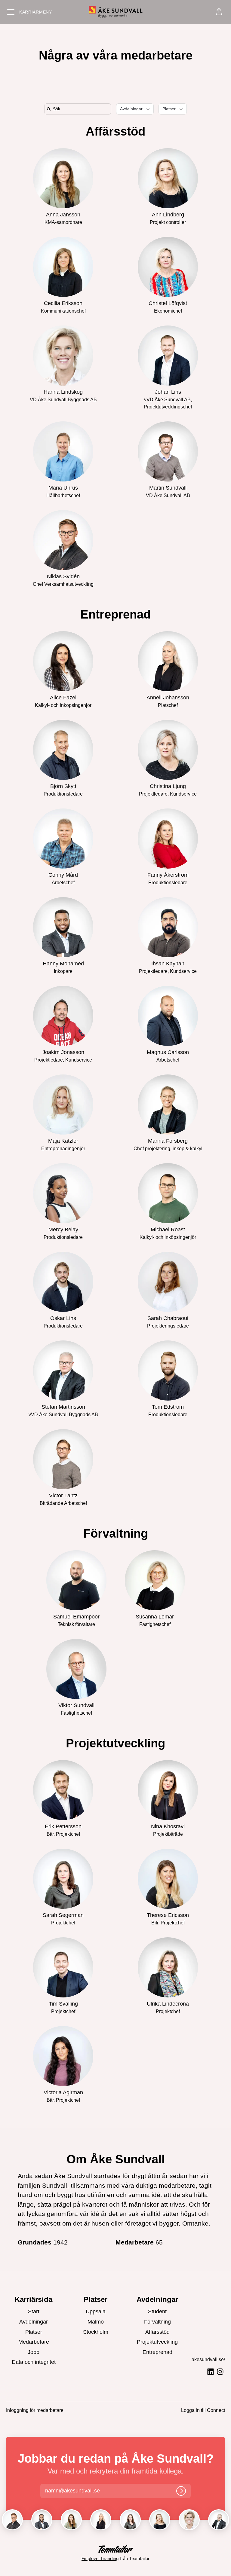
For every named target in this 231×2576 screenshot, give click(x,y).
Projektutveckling (115, 1743)
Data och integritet (34, 2362)
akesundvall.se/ (208, 2359)
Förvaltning (116, 1533)
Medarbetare (34, 2342)
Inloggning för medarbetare (35, 2410)
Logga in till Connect (203, 2410)
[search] (79, 109)
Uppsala (96, 2312)
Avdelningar (34, 2322)
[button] (219, 12)
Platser (34, 2332)
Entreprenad (115, 614)
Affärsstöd (115, 131)
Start (34, 2312)
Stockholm (96, 2332)
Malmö (96, 2322)
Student (157, 2312)
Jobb (34, 2352)
